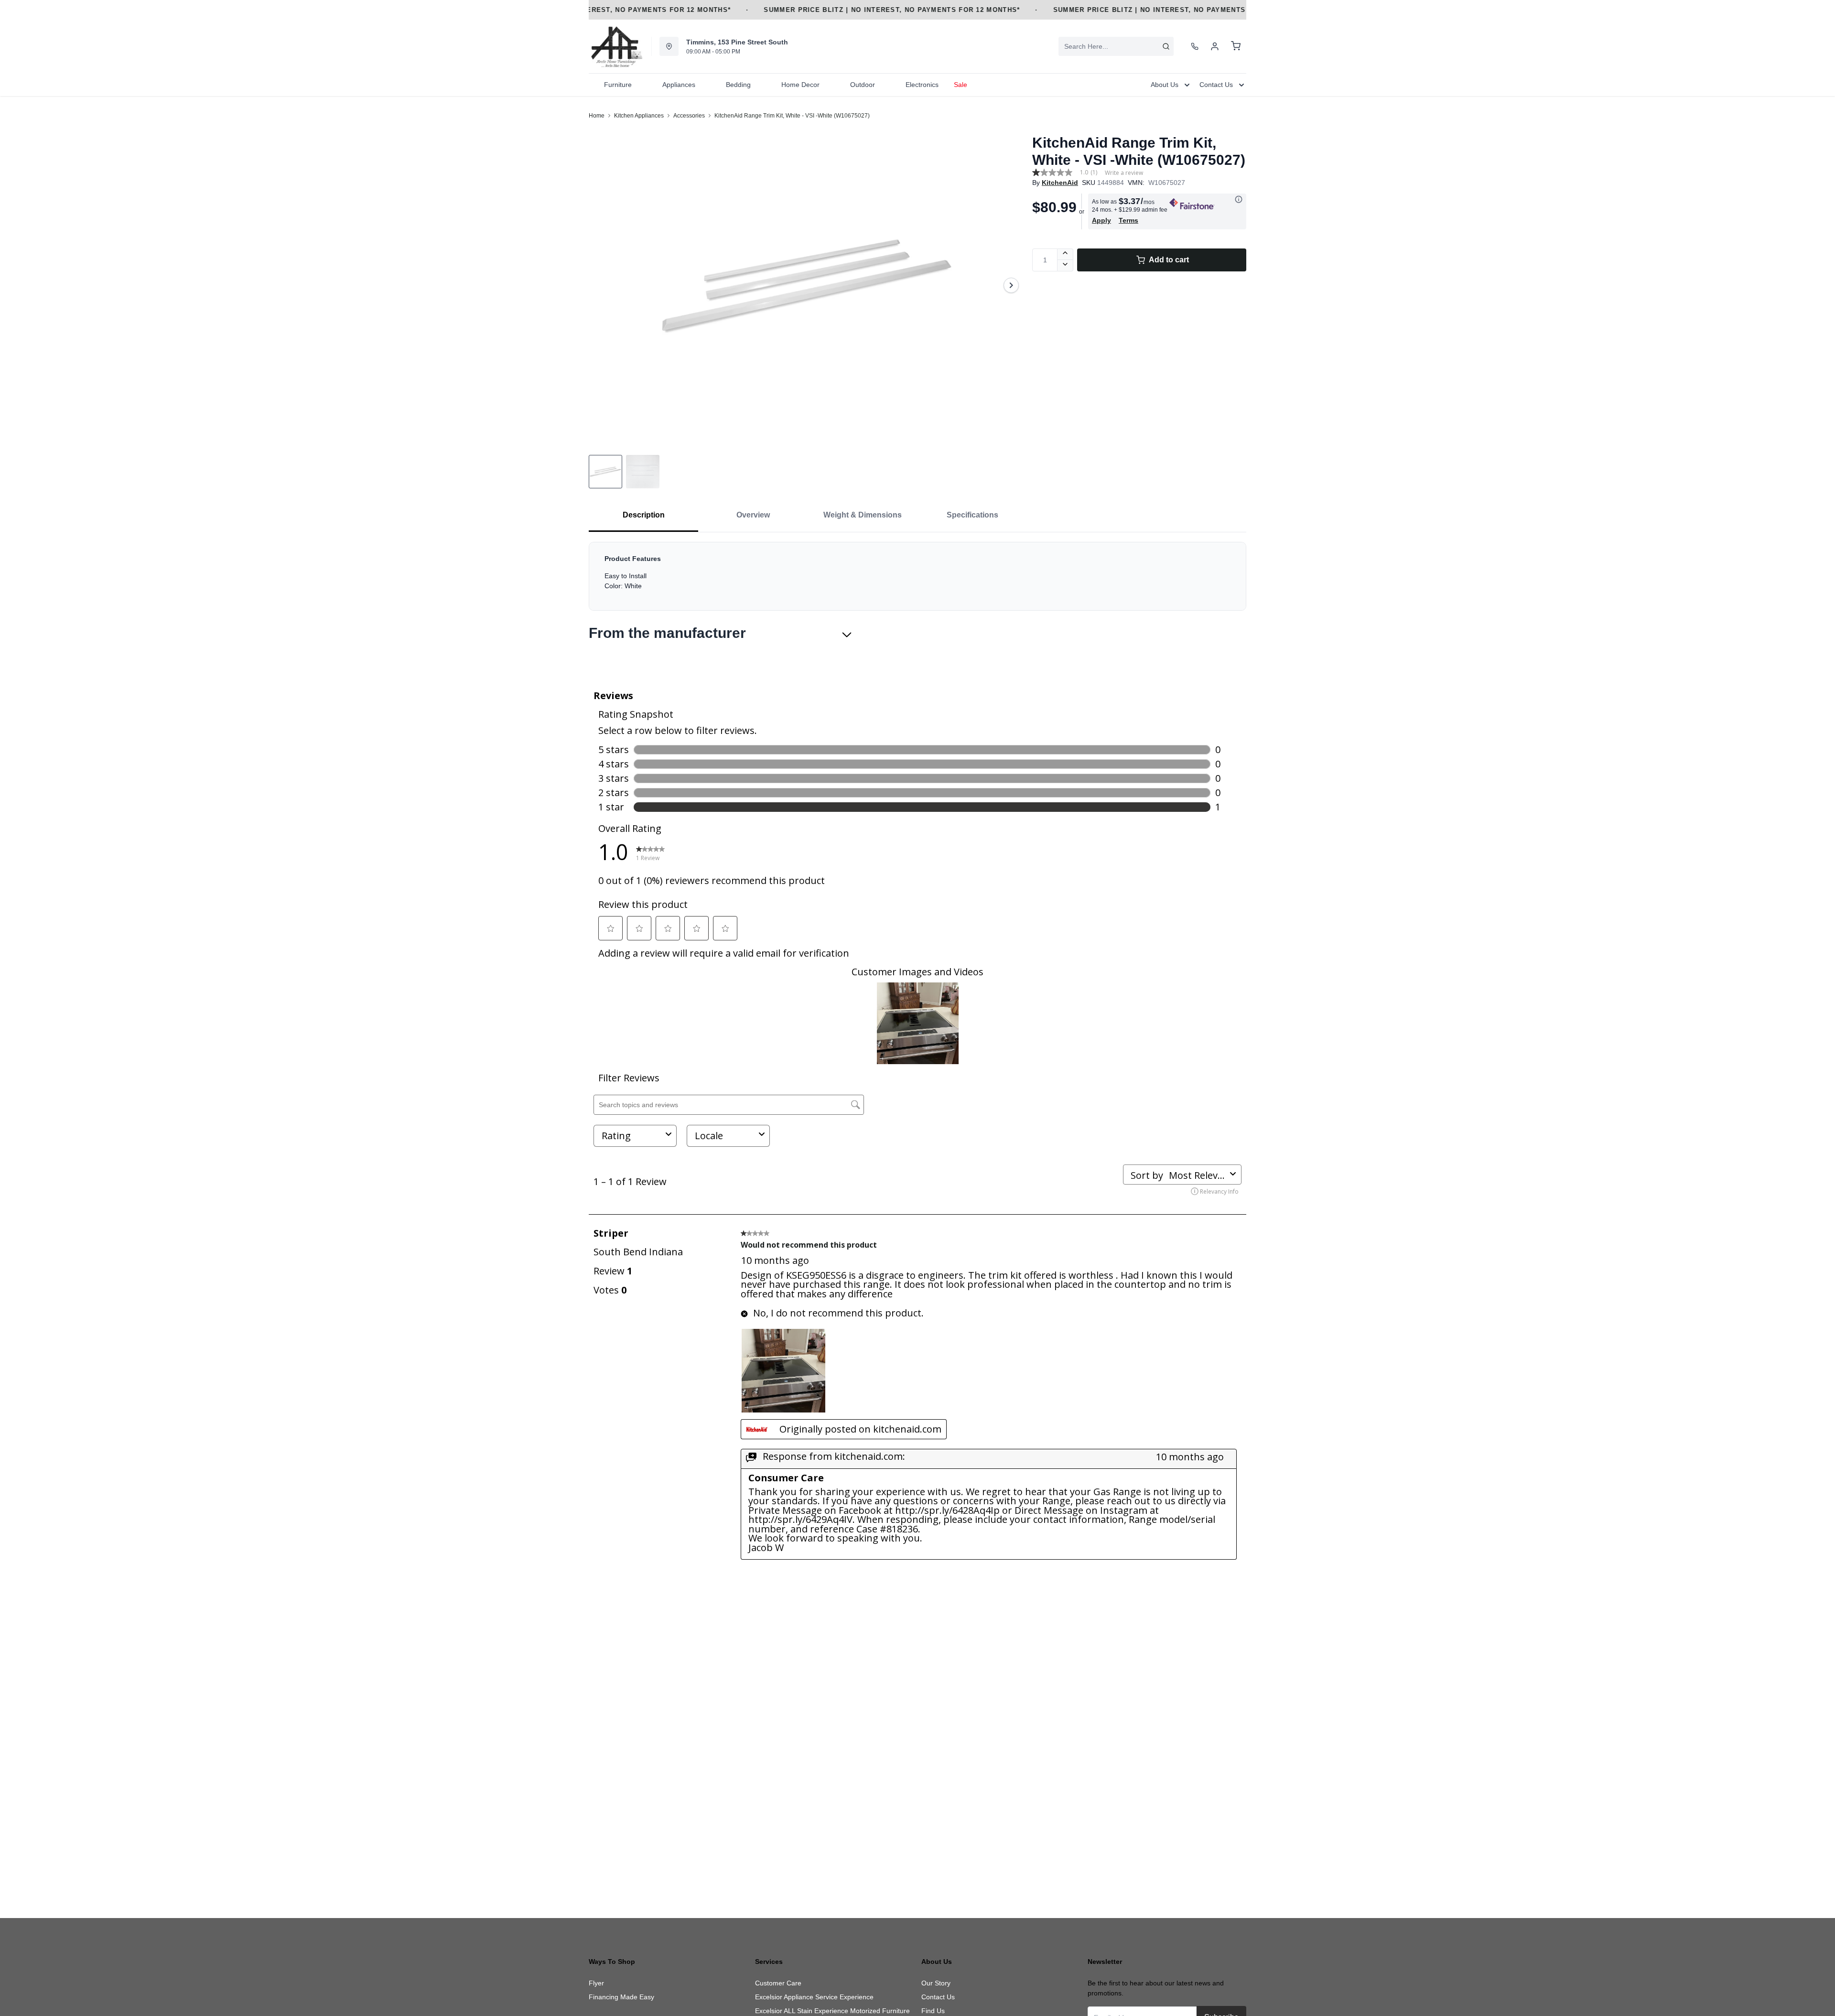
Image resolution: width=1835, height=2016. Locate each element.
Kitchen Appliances (639, 116)
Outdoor (863, 85)
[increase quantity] (1065, 254)
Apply (1101, 220)
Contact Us (938, 1997)
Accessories (689, 116)
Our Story (936, 1983)
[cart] (1236, 46)
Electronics (922, 85)
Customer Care (778, 1983)
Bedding (738, 85)
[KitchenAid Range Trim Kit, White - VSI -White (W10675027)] (807, 285)
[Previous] (602, 285)
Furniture (618, 85)
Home (597, 116)
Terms (1128, 220)
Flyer (596, 1983)
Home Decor (800, 85)
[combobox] (1116, 46)
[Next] (1011, 285)
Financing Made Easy (621, 1997)
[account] (1215, 46)
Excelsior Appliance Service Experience (814, 1997)
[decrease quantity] (1065, 266)
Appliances (679, 85)
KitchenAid (1060, 183)
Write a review (1124, 173)
